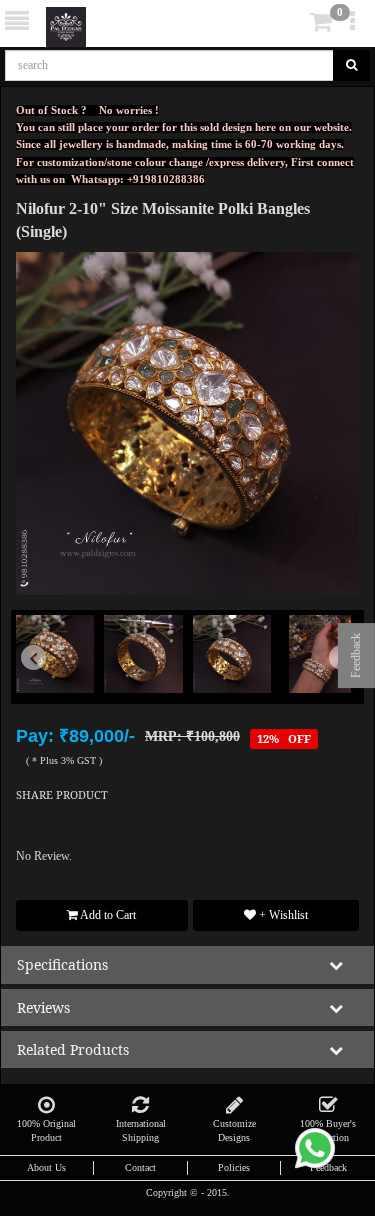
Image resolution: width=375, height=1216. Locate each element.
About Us (46, 1167)
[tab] (293, 22)
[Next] (333, 682)
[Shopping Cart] (291, 26)
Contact (140, 1167)
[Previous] (41, 682)
